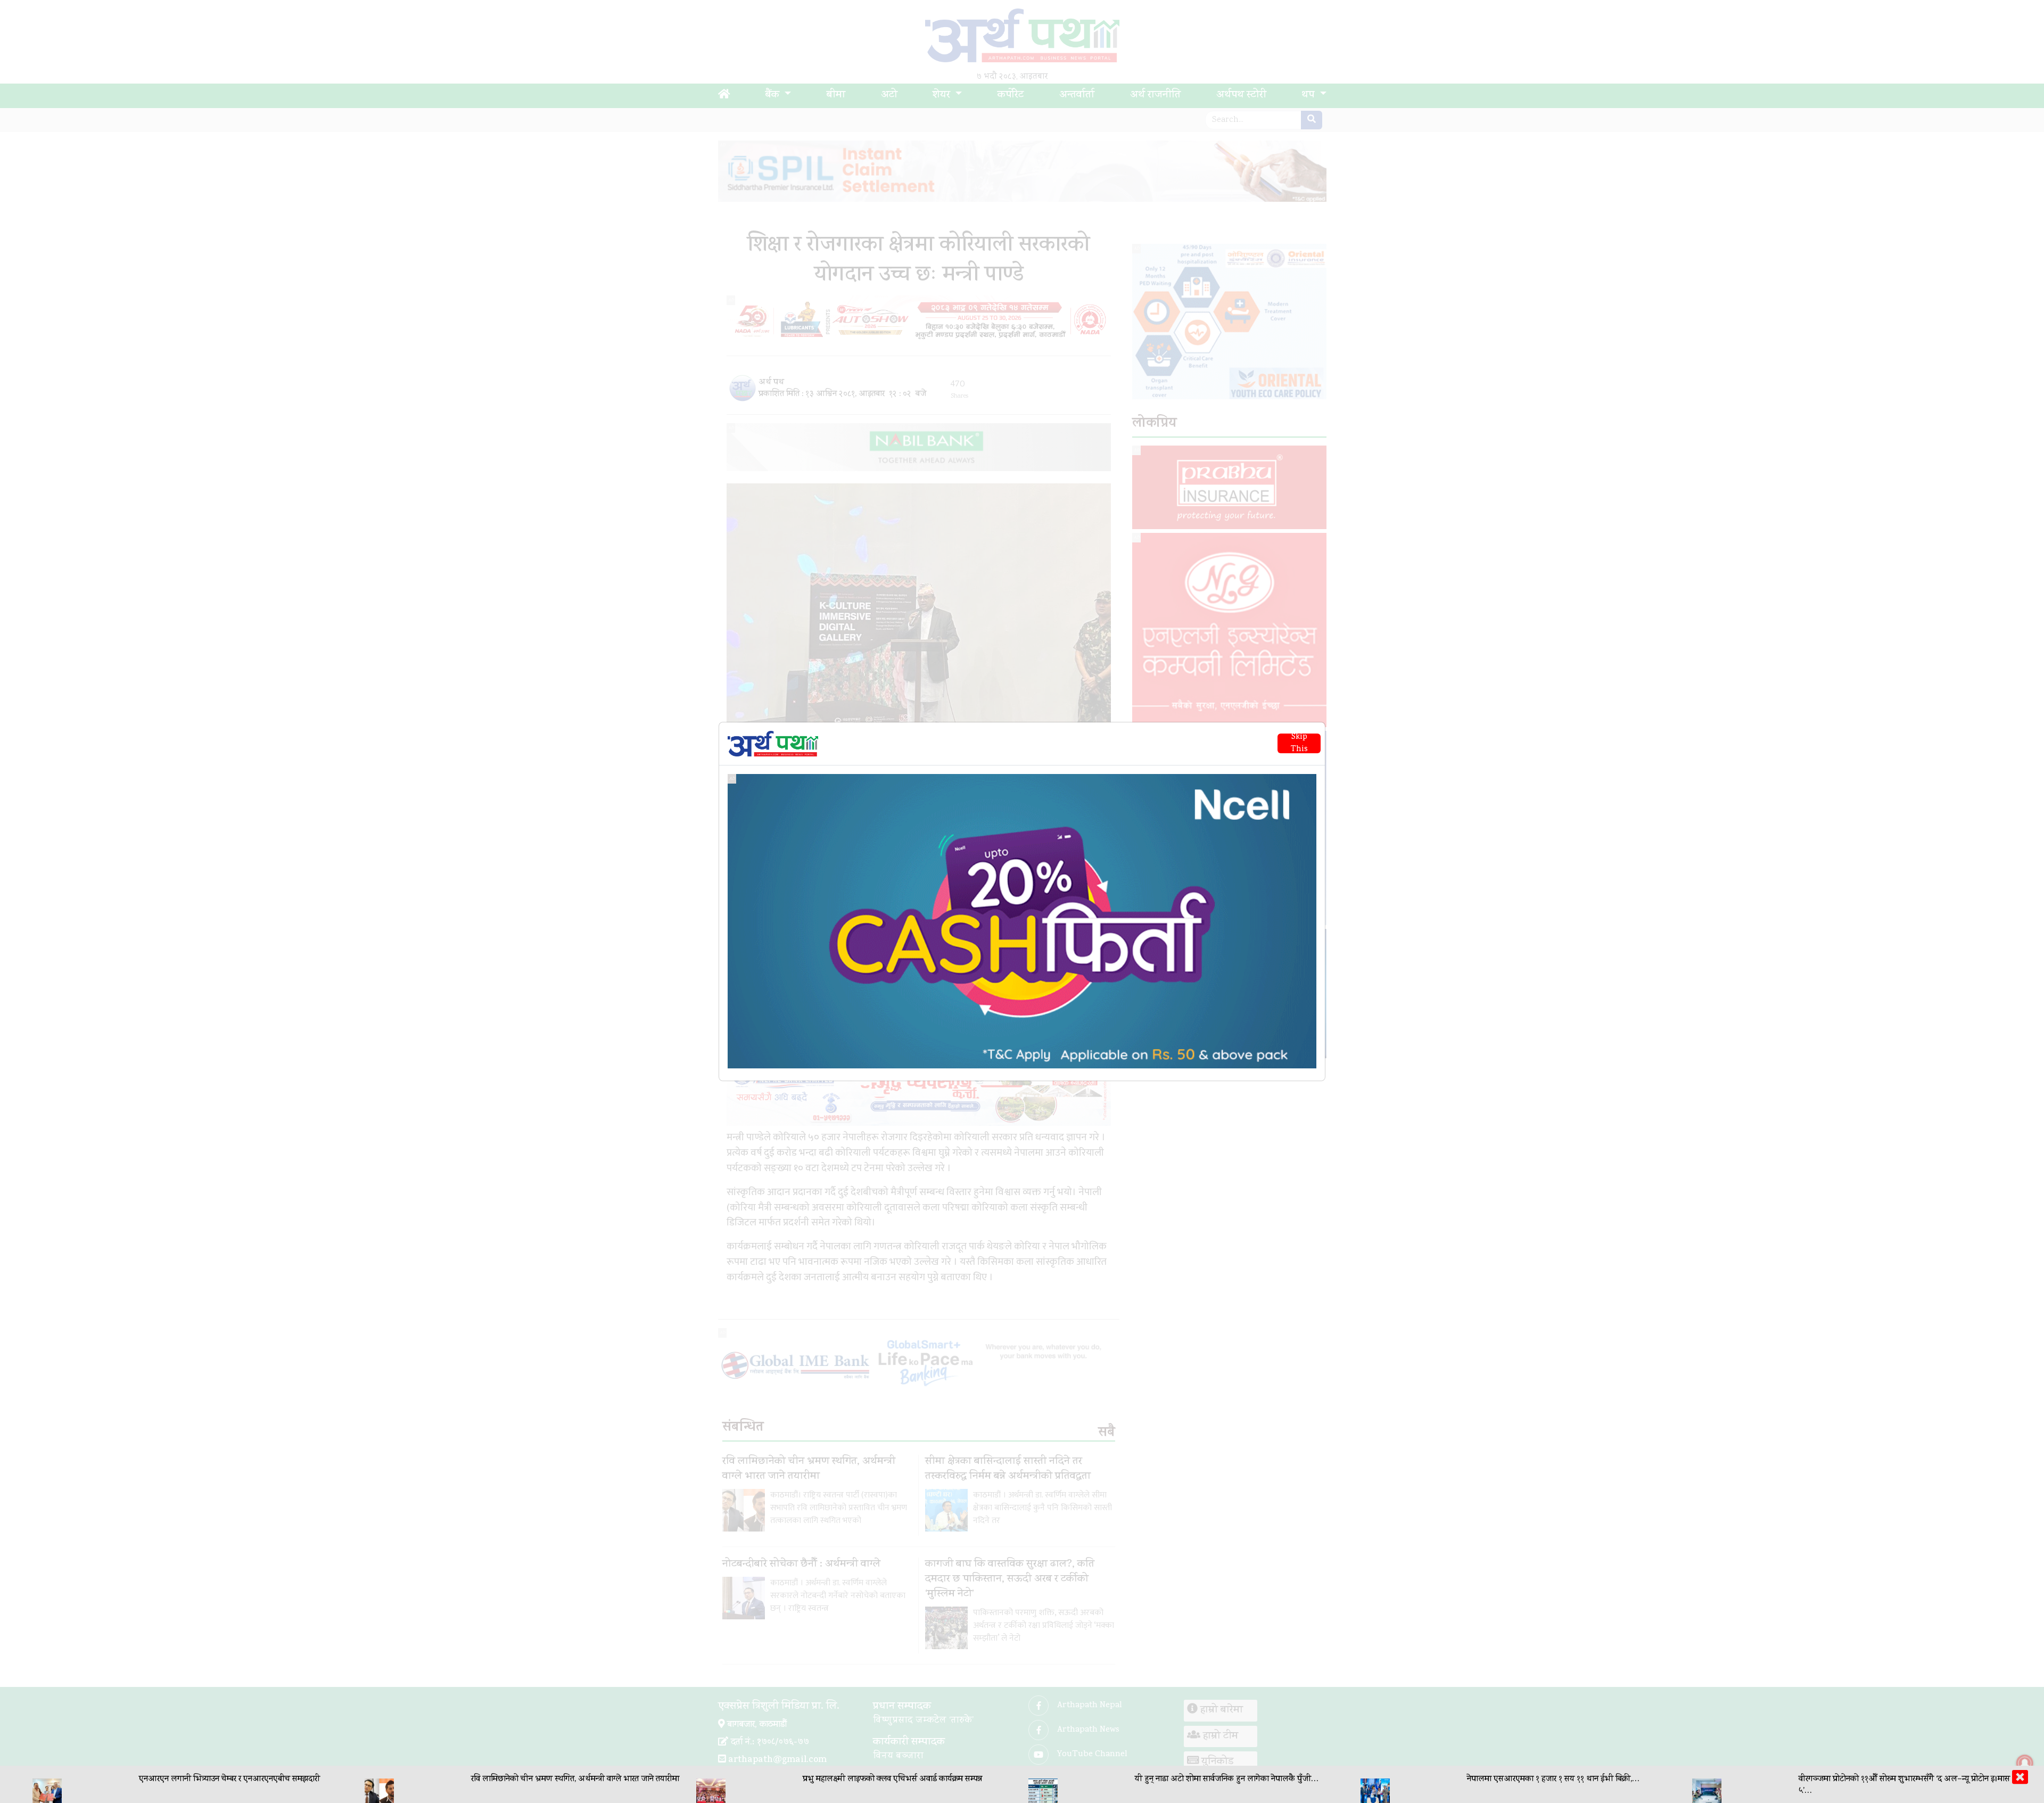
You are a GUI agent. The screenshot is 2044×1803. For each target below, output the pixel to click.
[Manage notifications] (2025, 1763)
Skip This (1299, 743)
